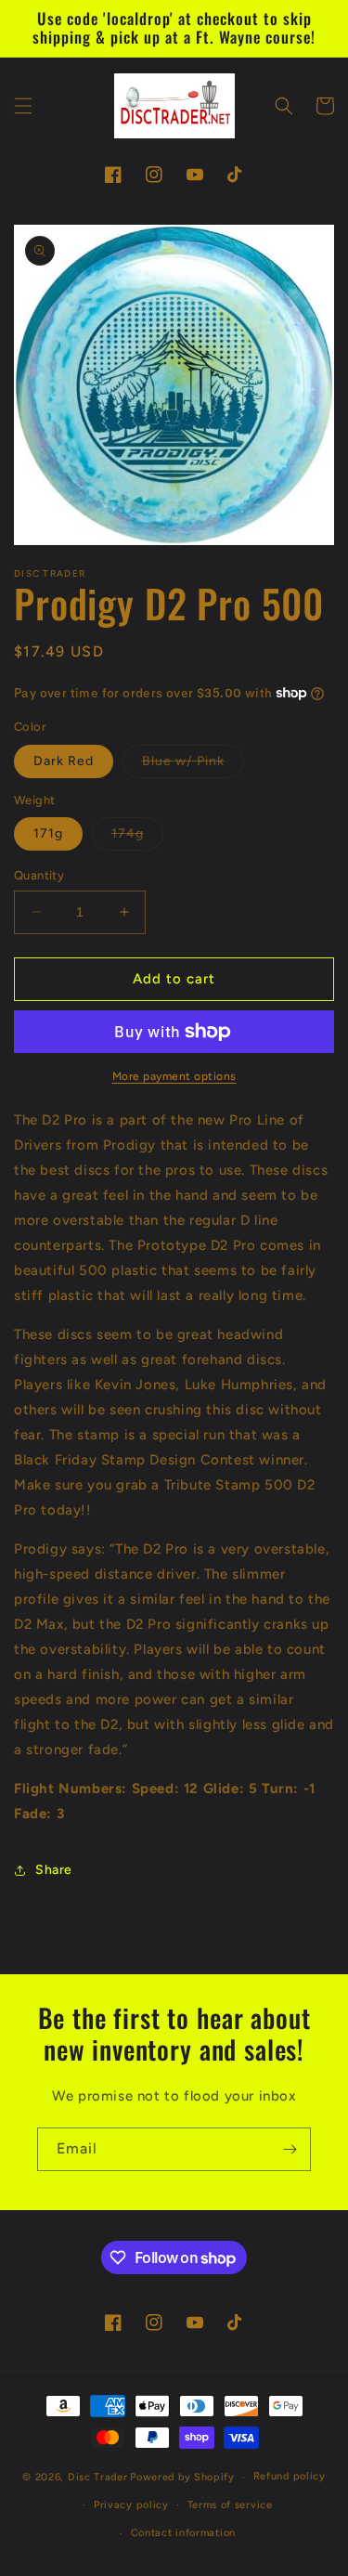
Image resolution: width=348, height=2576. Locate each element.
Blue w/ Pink (193, 765)
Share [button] (54, 1870)
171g (48, 833)
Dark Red (64, 761)
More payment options (174, 1076)
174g (137, 838)
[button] (23, 106)
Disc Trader (98, 2477)
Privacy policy (131, 2505)
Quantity (39, 875)
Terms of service (230, 2505)
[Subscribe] (290, 2149)
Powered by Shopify (182, 2477)
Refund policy (290, 2476)
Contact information (183, 2533)
